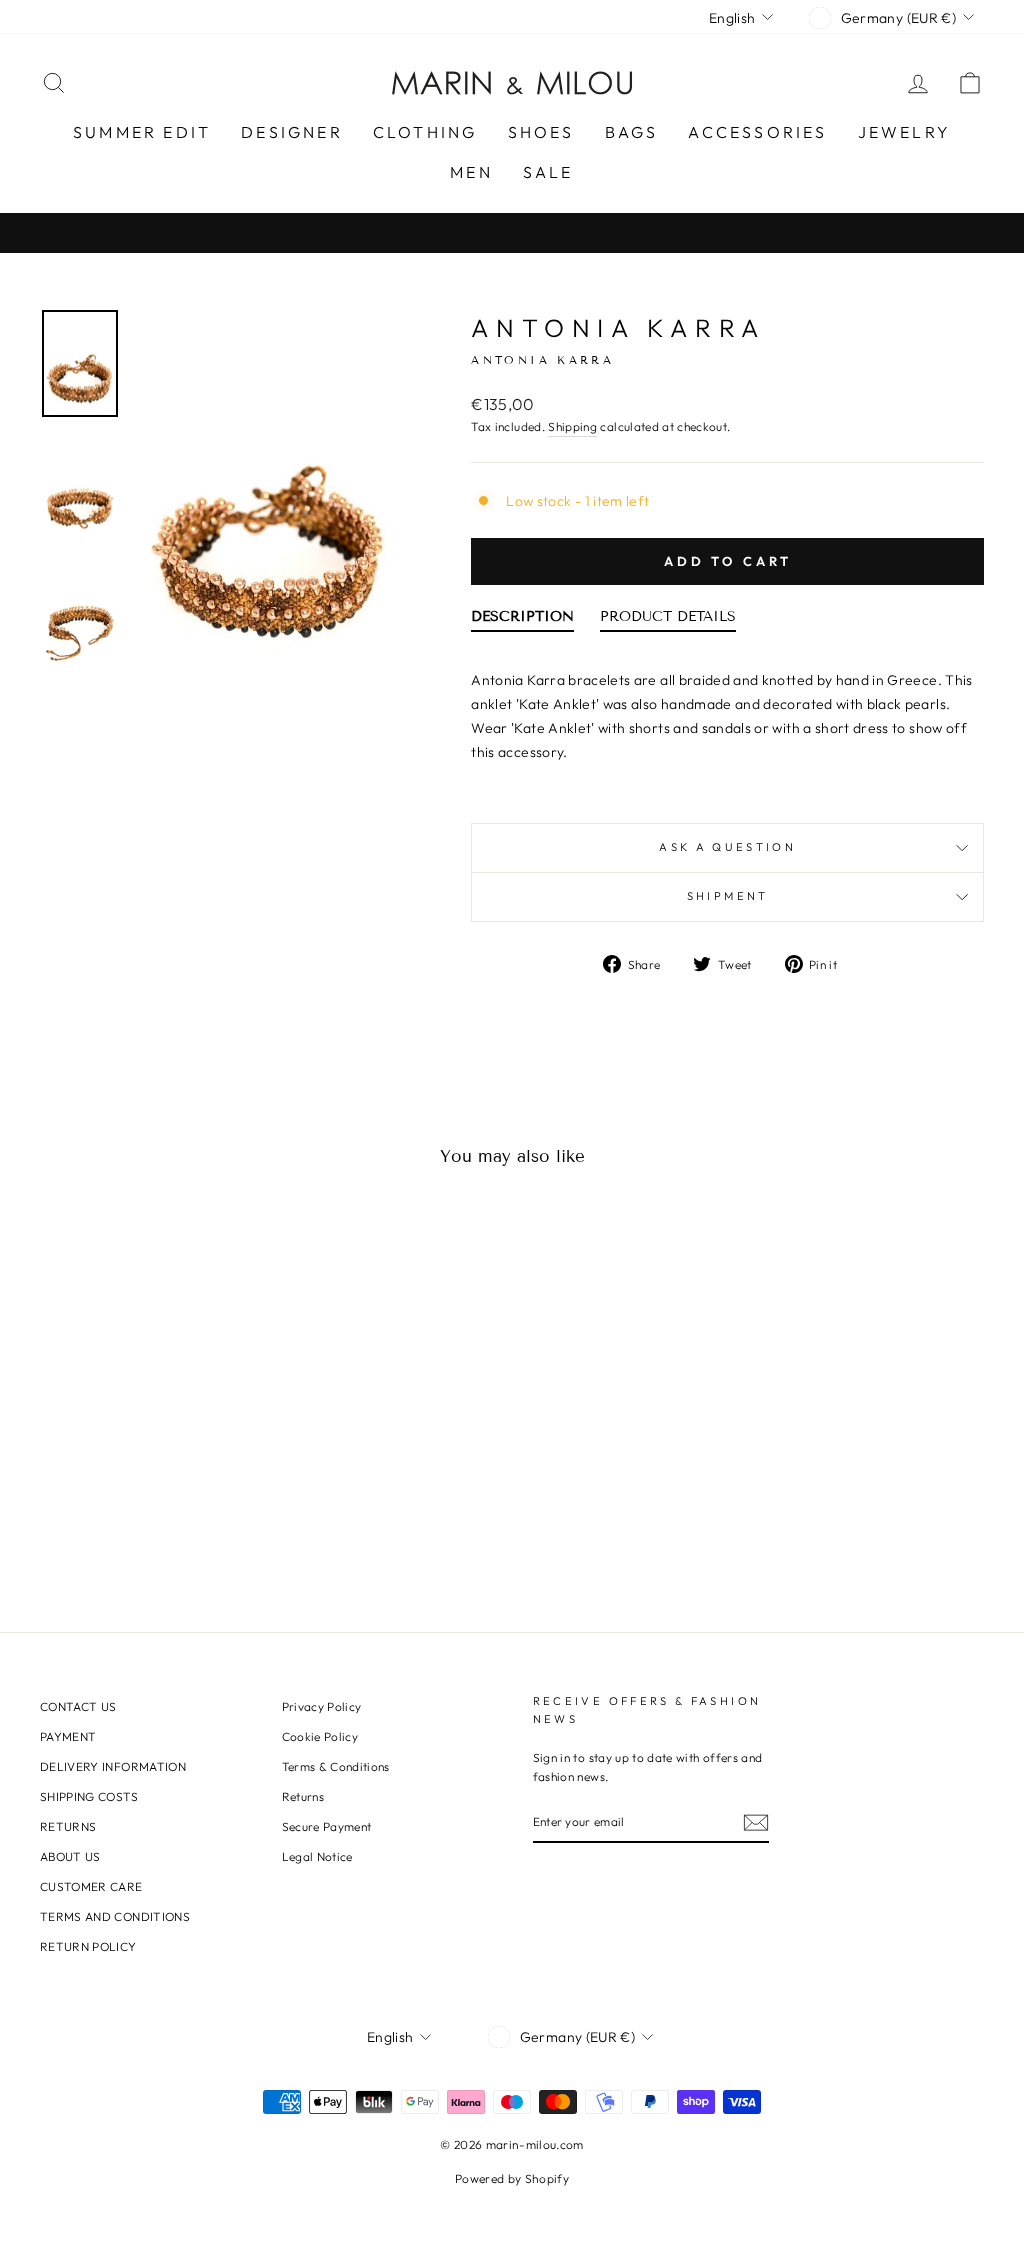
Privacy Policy (322, 1706)
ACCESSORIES (757, 132)
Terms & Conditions (336, 1766)
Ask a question (727, 847)
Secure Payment (327, 1826)
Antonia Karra (618, 328)
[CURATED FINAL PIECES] (512, 232)
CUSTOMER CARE (91, 1886)
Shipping (572, 426)
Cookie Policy (320, 1736)
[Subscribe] (756, 1822)
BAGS (632, 132)
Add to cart (728, 561)
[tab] (522, 621)
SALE (548, 172)
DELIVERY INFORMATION (113, 1766)
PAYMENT (68, 1736)
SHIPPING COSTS (89, 1796)
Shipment (728, 896)
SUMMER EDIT (142, 132)
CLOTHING (425, 132)
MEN (471, 172)
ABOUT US (70, 1856)
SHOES (541, 132)
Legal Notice (317, 1856)
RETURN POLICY (88, 1946)
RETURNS (68, 1826)
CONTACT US (78, 1706)
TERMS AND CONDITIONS (115, 1916)
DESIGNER (292, 132)
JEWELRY (904, 132)
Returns (303, 1796)
